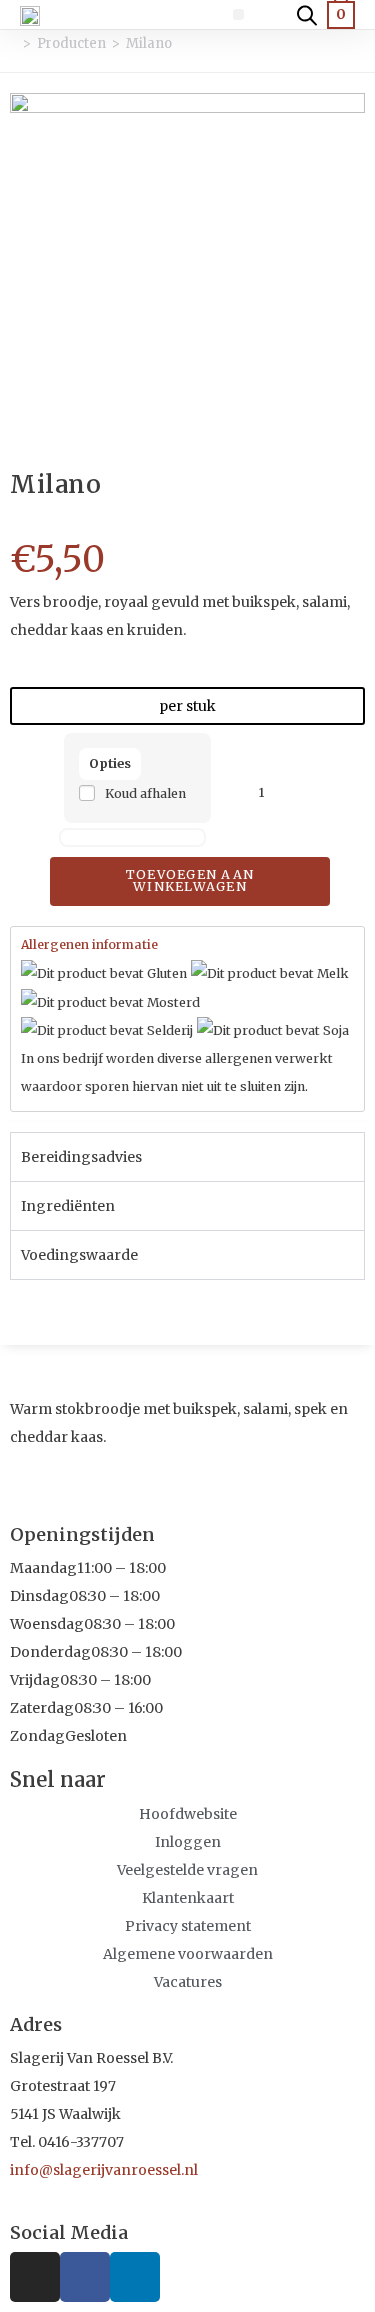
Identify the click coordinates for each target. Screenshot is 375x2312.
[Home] (12, 43)
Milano (149, 43)
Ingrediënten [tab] (68, 1206)
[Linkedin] (135, 2277)
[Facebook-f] (85, 2277)
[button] (238, 14)
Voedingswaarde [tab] (79, 1255)
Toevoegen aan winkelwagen (190, 881)
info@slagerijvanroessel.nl (104, 2170)
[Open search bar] (307, 14)
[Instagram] (35, 2277)
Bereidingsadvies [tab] (81, 1157)
